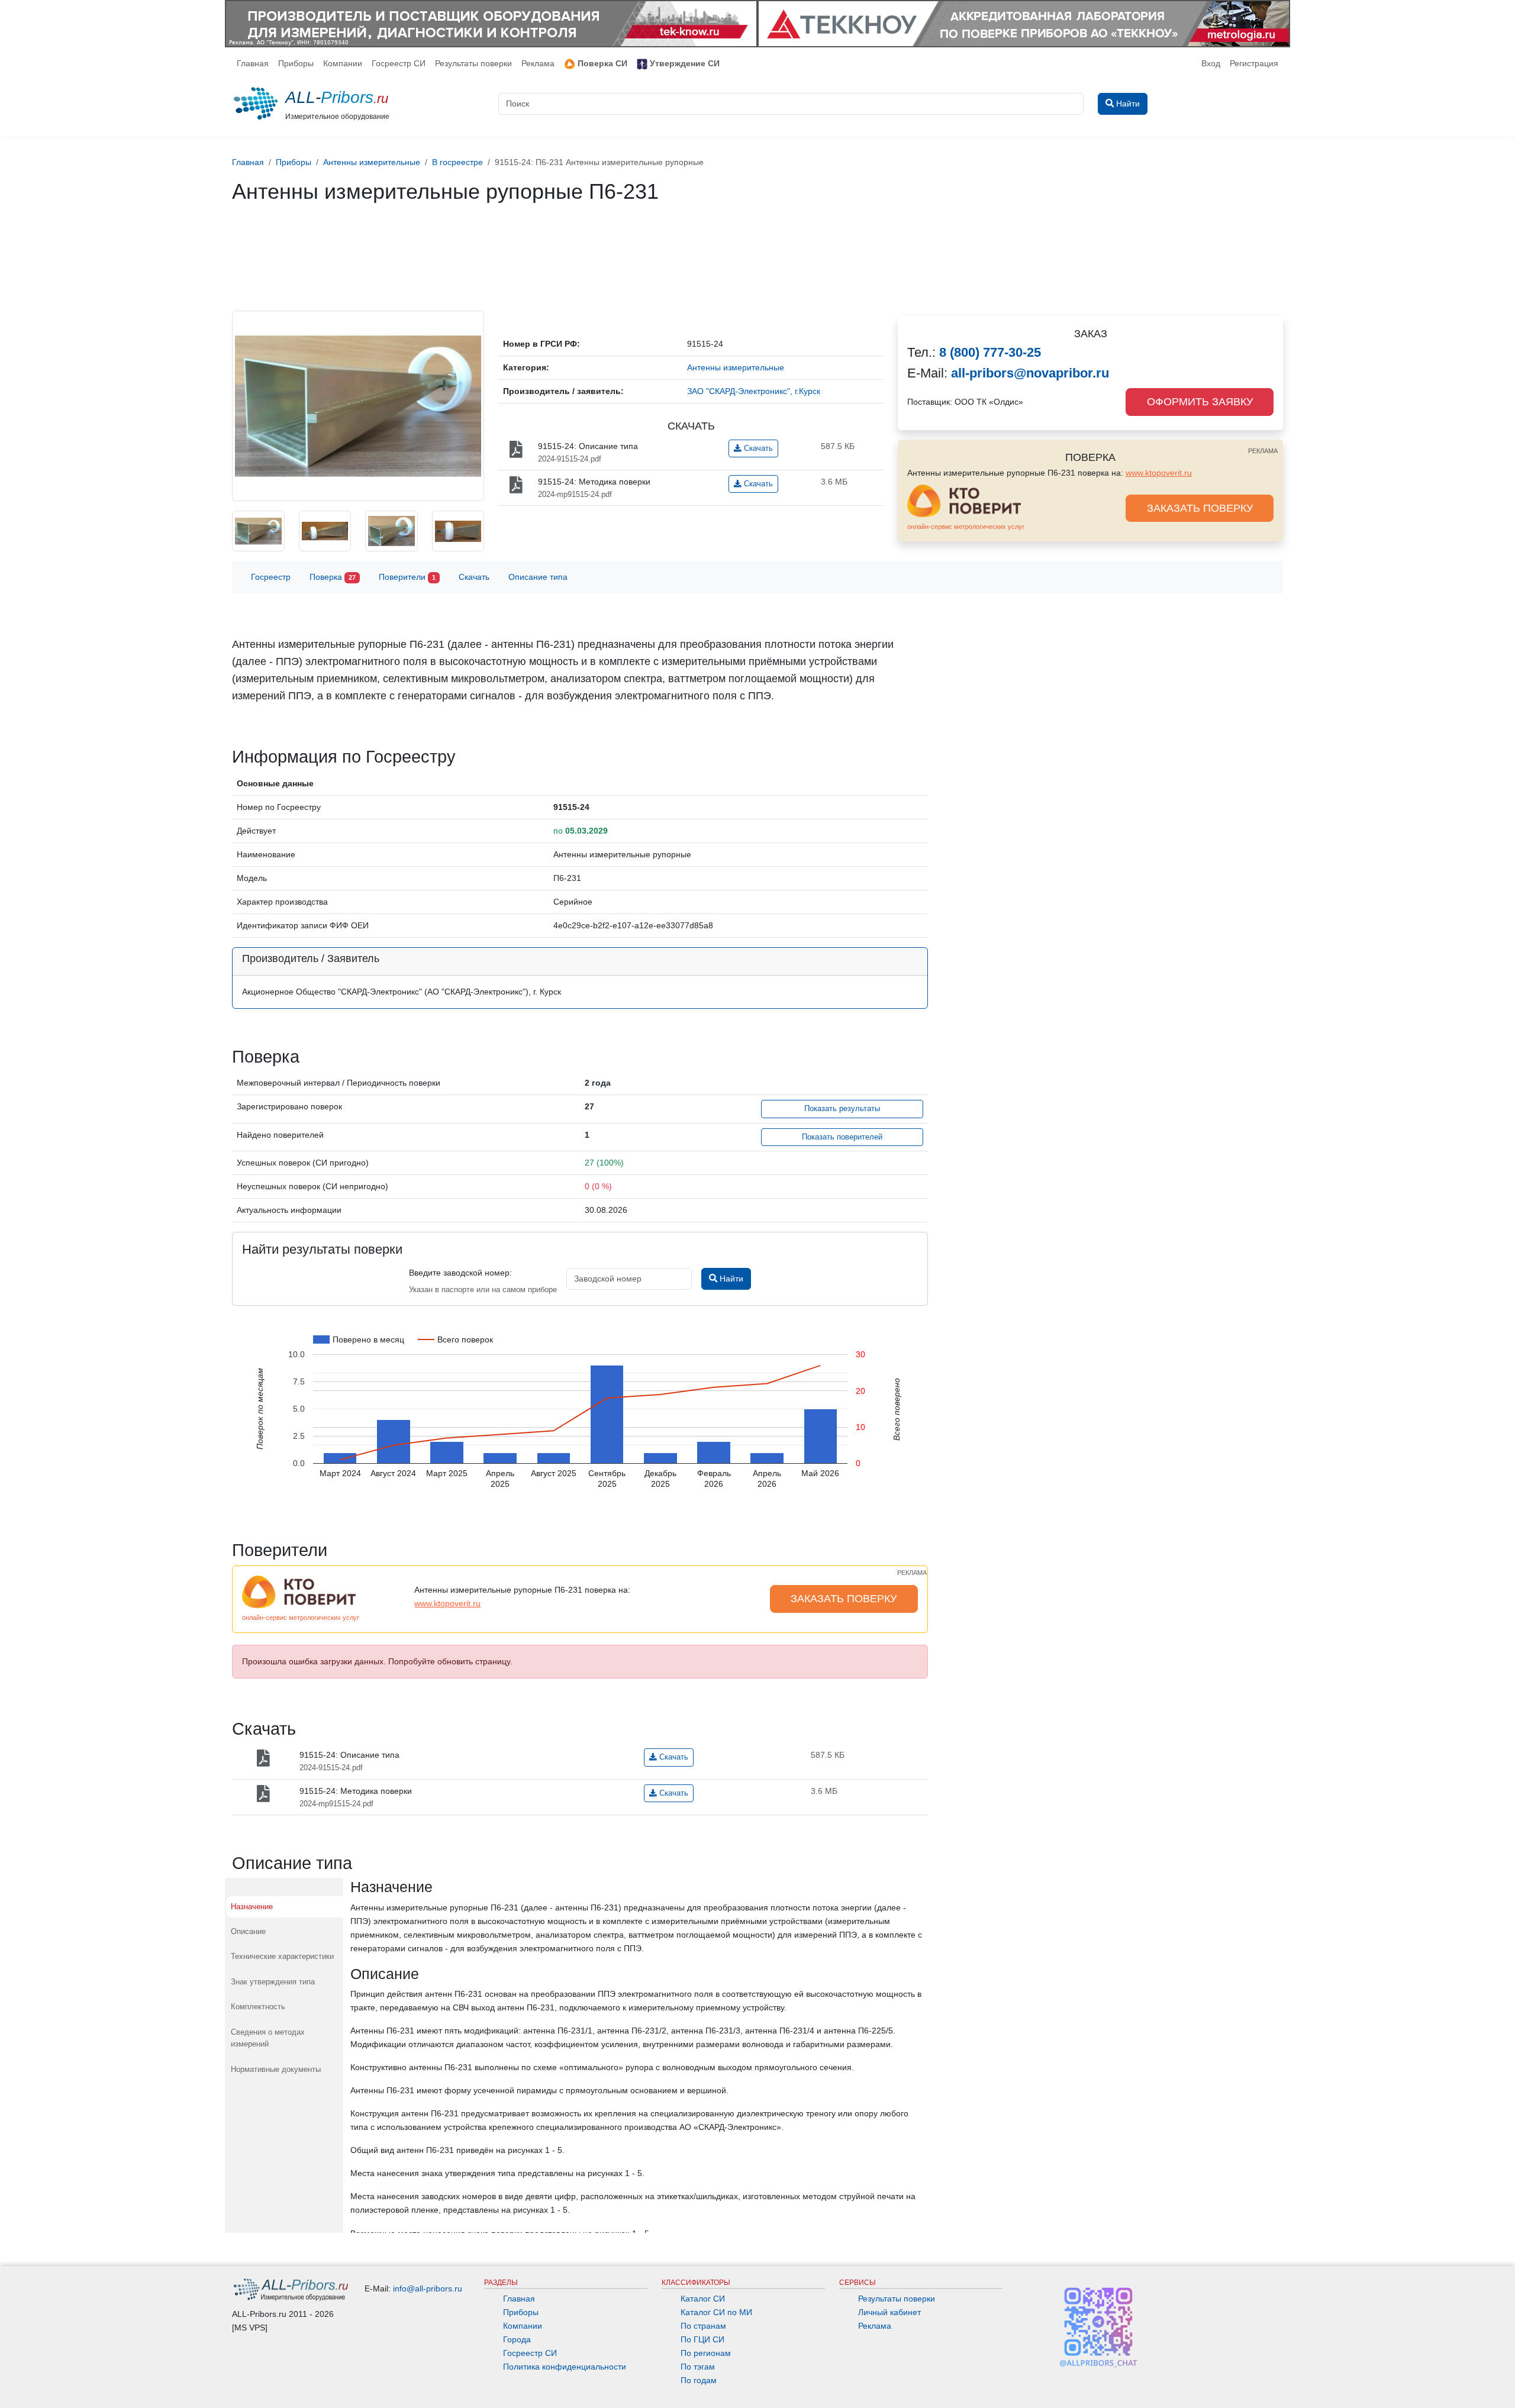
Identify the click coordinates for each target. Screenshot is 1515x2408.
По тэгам (698, 2367)
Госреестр (271, 577)
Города (517, 2339)
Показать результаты (842, 1109)
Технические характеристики (282, 1956)
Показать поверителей (842, 1137)
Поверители (407, 577)
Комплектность (258, 2007)
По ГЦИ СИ (702, 2339)
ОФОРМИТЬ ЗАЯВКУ (1200, 402)
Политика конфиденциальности (565, 2367)
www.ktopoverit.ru (1159, 473)
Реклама (538, 63)
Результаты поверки (473, 63)
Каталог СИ (703, 2299)
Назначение (252, 1907)
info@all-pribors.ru (428, 2288)
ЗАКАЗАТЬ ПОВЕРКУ (1200, 508)
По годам (699, 2380)
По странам (703, 2326)
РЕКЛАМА (1263, 451)
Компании (343, 63)
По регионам (706, 2353)
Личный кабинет (889, 2312)
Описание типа (538, 577)
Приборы (296, 63)
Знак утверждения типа (273, 1982)
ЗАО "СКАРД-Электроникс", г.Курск (754, 391)
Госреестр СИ (399, 63)
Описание (248, 1931)
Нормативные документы (276, 2069)
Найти (730, 1279)
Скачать (757, 448)
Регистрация (1254, 63)
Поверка (333, 577)
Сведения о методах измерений (268, 2038)
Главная (253, 63)
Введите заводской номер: (460, 1273)
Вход (1211, 63)
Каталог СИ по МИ (716, 2312)
